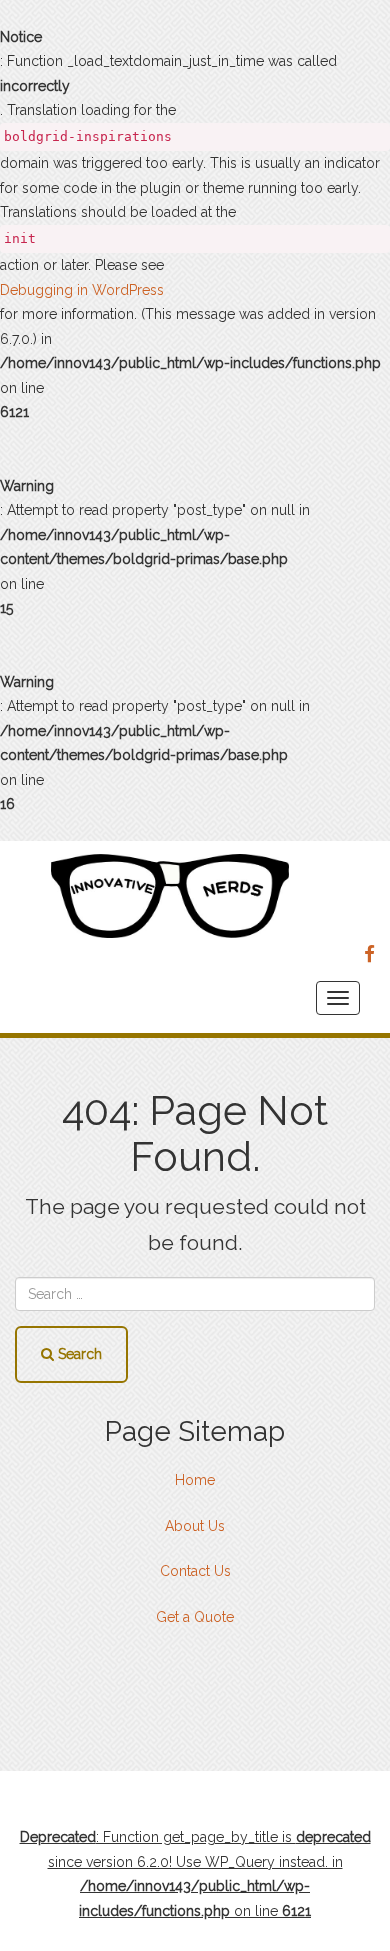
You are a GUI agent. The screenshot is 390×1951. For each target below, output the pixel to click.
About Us (195, 1526)
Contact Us (195, 1571)
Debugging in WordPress (82, 290)
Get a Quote (195, 1617)
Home (195, 1480)
